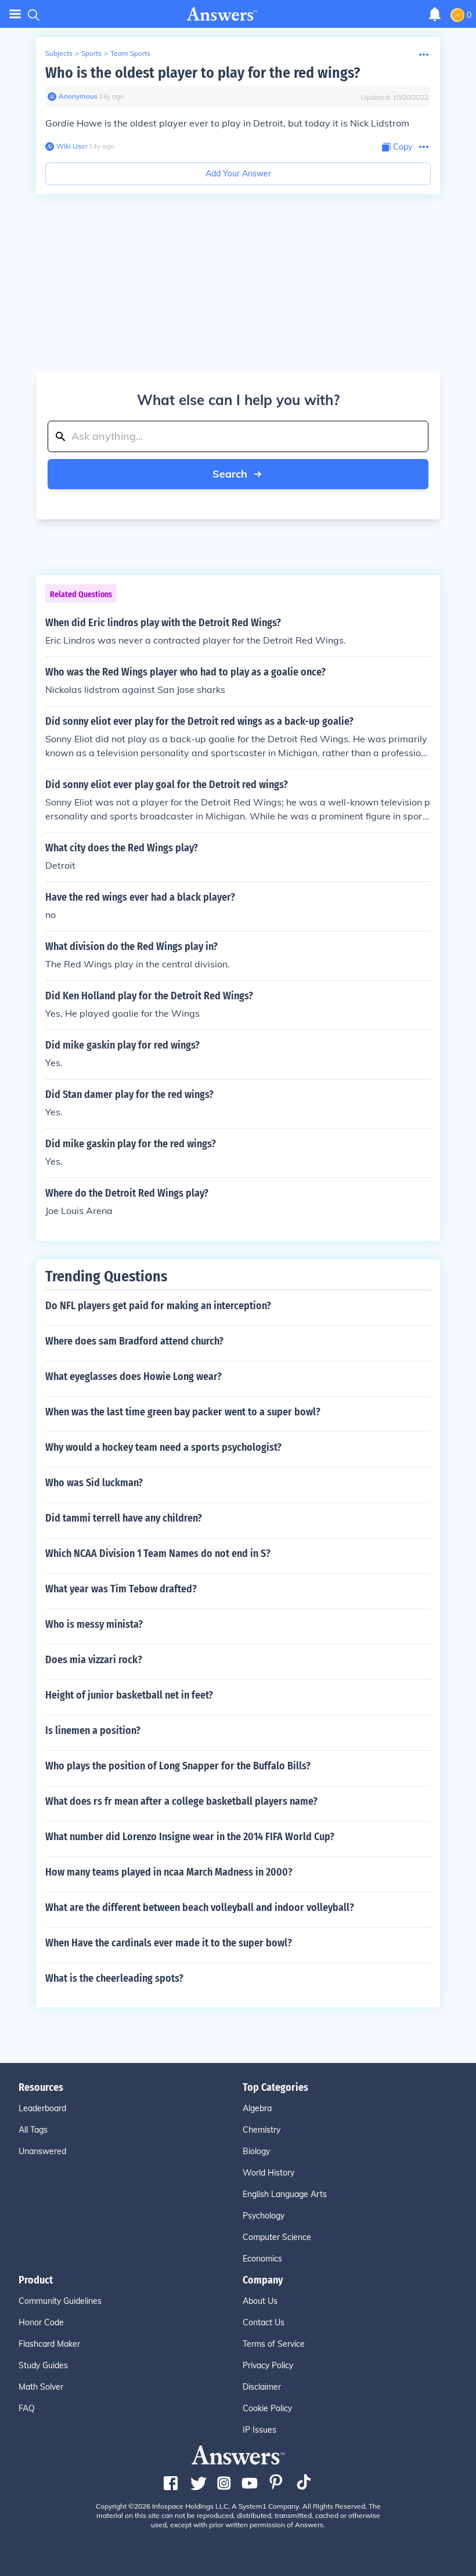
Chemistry (262, 2130)
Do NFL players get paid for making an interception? (158, 1306)
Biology (256, 2151)
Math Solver (41, 2387)
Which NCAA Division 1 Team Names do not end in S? (158, 1553)
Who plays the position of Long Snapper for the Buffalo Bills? (178, 1766)
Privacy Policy (268, 2365)
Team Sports (130, 53)
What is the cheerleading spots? (114, 1978)
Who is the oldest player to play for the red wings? (203, 73)
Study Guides (43, 2365)
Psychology (264, 2216)
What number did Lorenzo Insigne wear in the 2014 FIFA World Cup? (190, 1837)
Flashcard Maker (49, 2344)
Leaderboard (42, 2108)
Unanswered (42, 2151)
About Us (260, 2301)
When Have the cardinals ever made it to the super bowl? (169, 1943)
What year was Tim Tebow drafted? (121, 1589)
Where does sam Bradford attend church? (134, 1341)
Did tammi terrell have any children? (124, 1518)
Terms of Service (274, 2344)
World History (268, 2173)
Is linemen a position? (93, 1730)
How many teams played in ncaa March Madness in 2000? (169, 1872)
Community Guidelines (60, 2301)
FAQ (27, 2408)
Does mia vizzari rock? (94, 1660)
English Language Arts (285, 2194)
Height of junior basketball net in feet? (129, 1695)
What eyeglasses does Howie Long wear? (134, 1376)
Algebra (257, 2108)
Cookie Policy (267, 2408)
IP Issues (259, 2430)
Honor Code (41, 2322)
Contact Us (264, 2322)
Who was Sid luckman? (94, 1483)
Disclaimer (262, 2387)
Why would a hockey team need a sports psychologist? (163, 1447)
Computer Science (277, 2237)
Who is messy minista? (94, 1624)
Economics (262, 2259)
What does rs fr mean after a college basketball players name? (181, 1801)
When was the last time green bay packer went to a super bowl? (183, 1412)
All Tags (33, 2130)
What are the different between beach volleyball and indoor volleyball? (200, 1907)
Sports (91, 53)
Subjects (59, 53)
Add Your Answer (238, 174)
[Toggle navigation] (15, 14)
